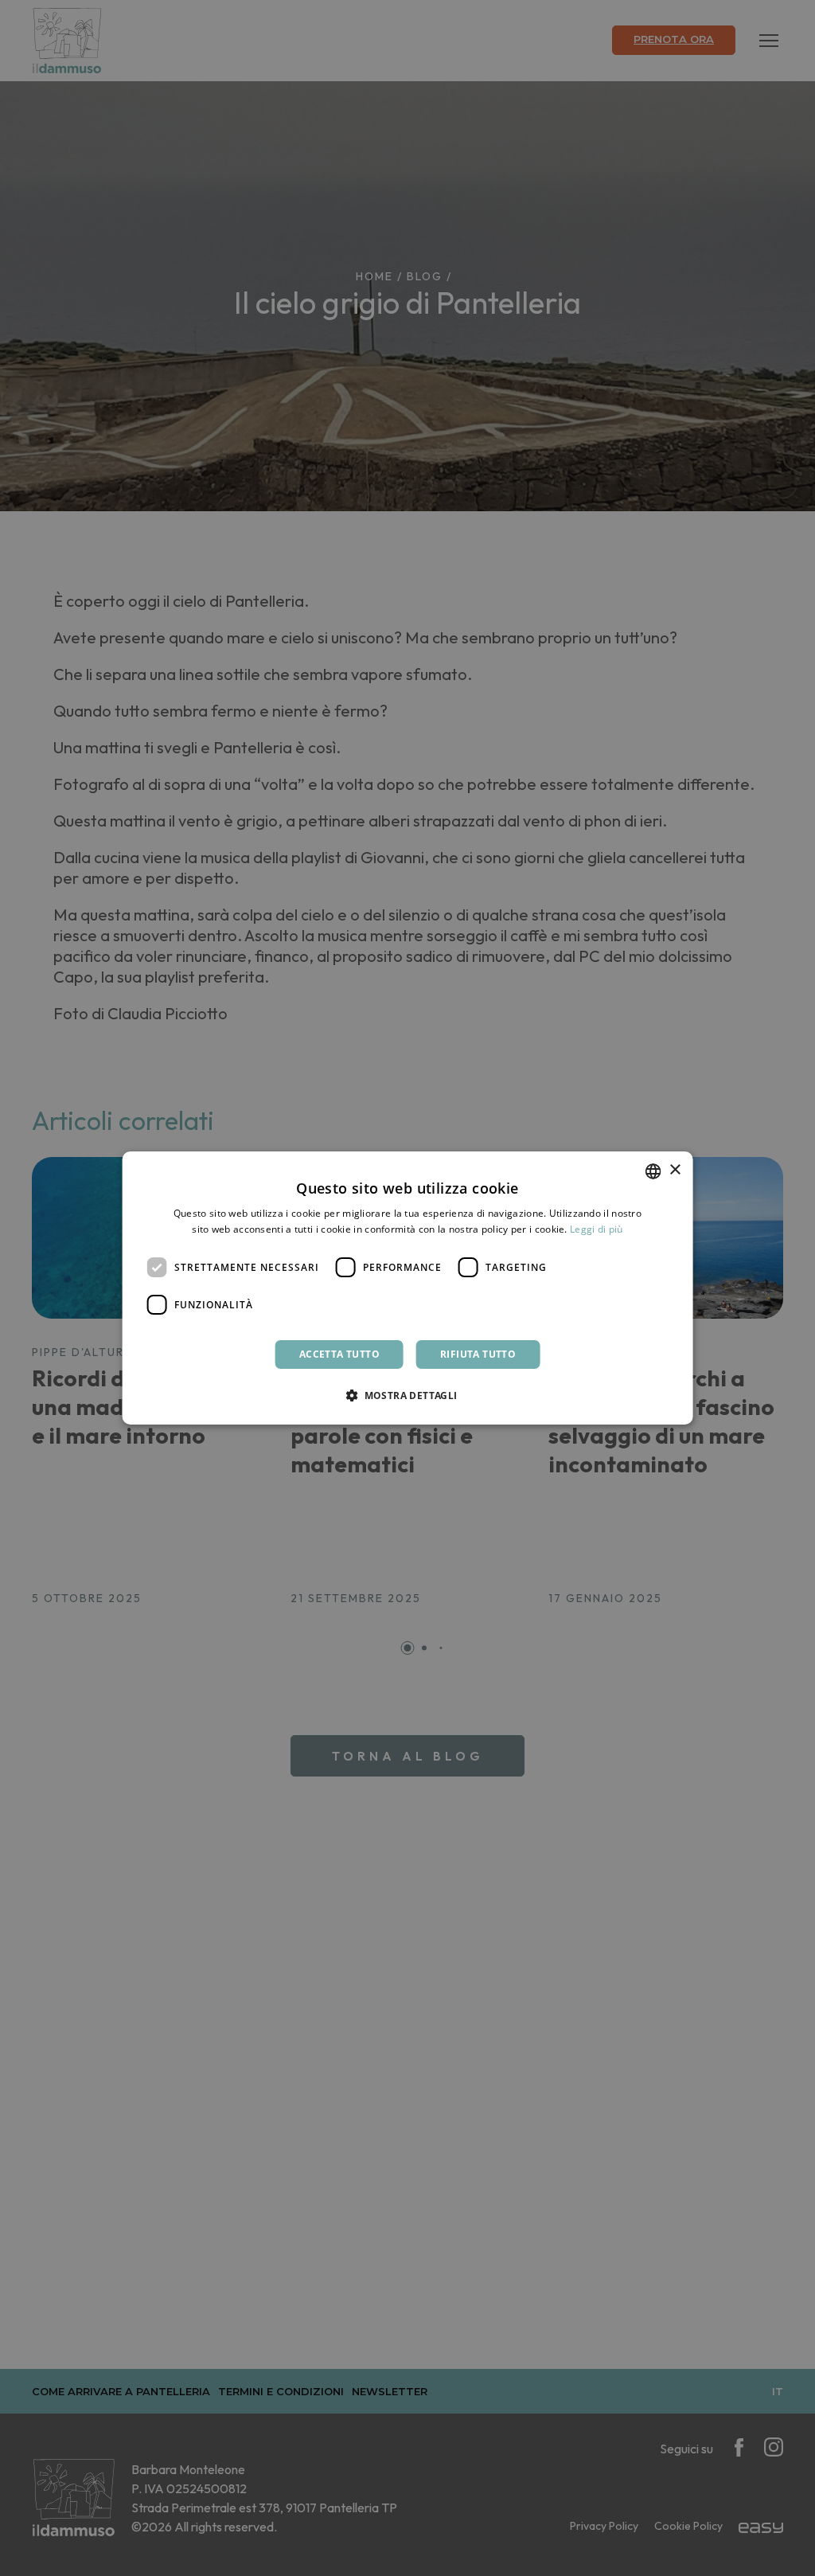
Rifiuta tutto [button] (478, 1354)
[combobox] (653, 1171)
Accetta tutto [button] (339, 1354)
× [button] (675, 1170)
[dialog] (408, 1288)
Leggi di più (597, 1229)
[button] (407, 1395)
